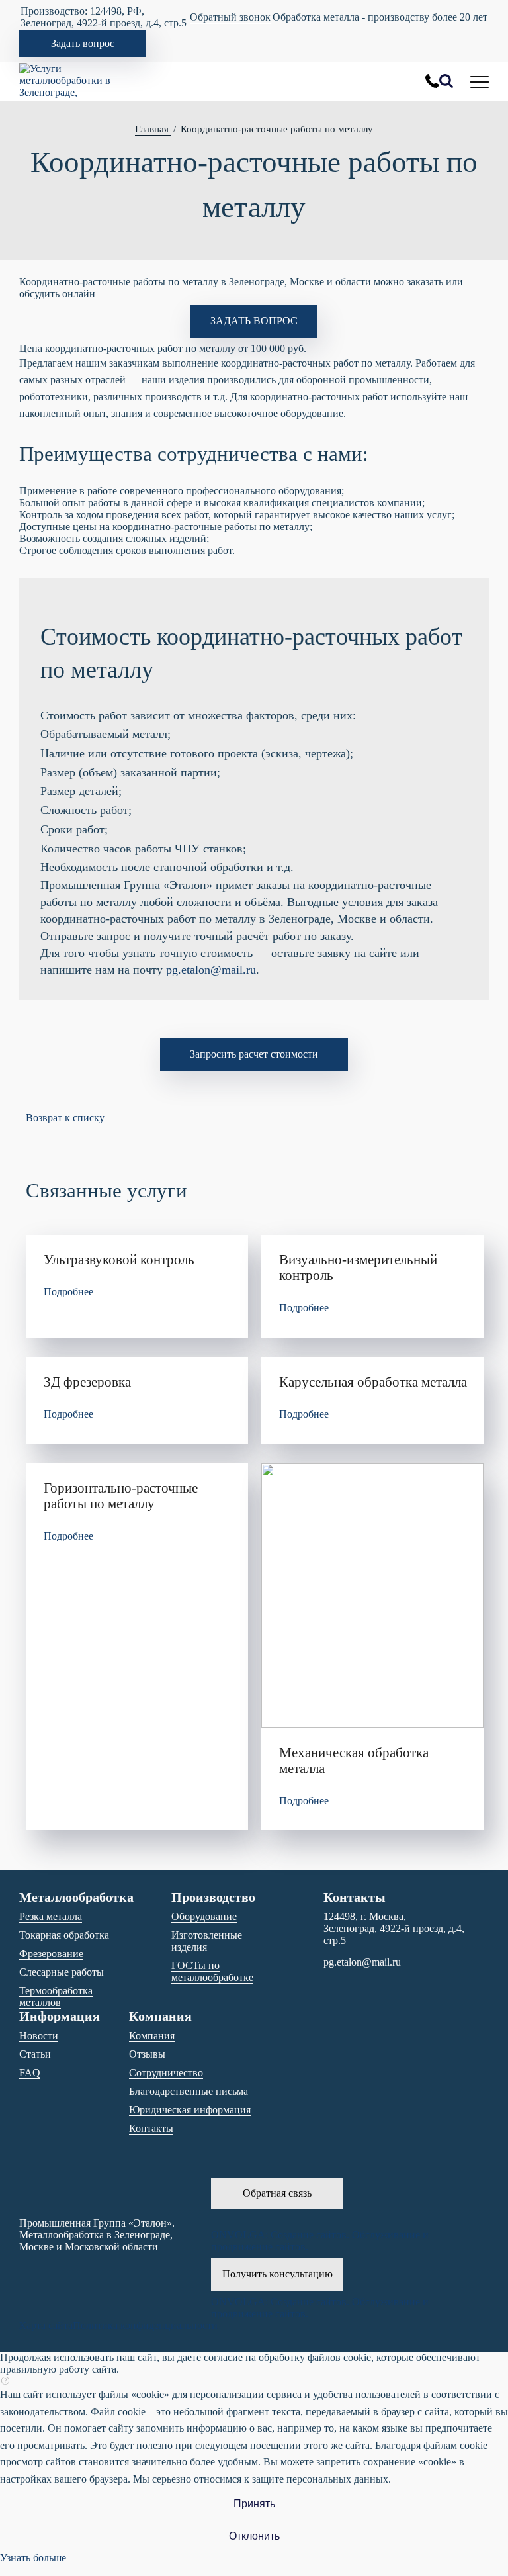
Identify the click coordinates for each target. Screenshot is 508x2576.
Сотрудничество (166, 2073)
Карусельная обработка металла (373, 1382)
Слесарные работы (62, 1972)
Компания (152, 2036)
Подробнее (68, 1292)
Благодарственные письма (189, 2091)
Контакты (151, 2128)
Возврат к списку (65, 1118)
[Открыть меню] (480, 81)
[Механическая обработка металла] (372, 1596)
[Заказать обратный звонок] (432, 81)
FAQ (30, 2073)
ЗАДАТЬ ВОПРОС (254, 321)
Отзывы (147, 2054)
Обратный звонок (230, 17)
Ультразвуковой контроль (119, 1259)
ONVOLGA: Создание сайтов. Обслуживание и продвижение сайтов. (320, 2241)
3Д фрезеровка (87, 1382)
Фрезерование (51, 1954)
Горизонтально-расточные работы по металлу (121, 1495)
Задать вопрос (83, 43)
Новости (39, 2036)
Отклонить (254, 2536)
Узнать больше (33, 2558)
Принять (254, 2504)
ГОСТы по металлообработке (212, 1971)
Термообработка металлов (56, 1997)
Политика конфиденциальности (145, 2325)
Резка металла (51, 1916)
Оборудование (204, 1916)
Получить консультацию (277, 2274)
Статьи (35, 2054)
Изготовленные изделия (207, 1941)
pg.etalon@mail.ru (211, 970)
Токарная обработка (64, 1935)
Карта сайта (46, 2325)
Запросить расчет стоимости (254, 1054)
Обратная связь (277, 2193)
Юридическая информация (190, 2110)
